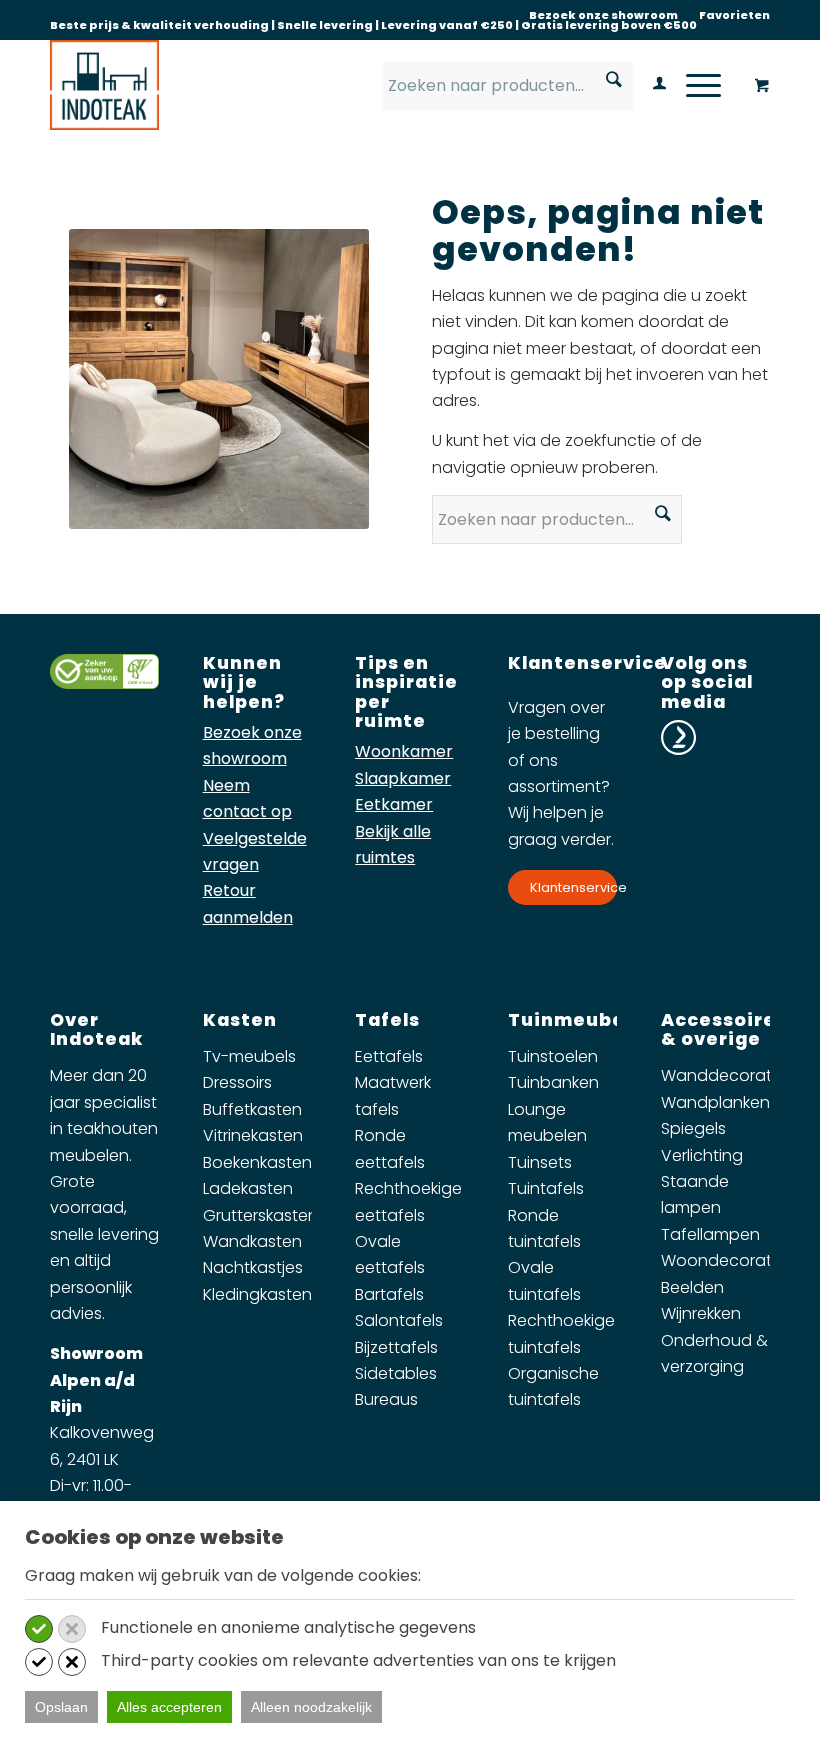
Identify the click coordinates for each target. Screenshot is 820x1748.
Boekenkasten (257, 1162)
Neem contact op (247, 798)
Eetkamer (394, 804)
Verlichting (702, 1155)
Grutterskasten (260, 1215)
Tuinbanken (553, 1082)
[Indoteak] (104, 85)
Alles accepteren (169, 1707)
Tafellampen (710, 1234)
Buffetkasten (252, 1109)
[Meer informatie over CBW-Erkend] (104, 683)
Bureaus (386, 1399)
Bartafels (389, 1294)
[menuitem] (604, 15)
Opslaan (61, 1707)
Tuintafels (546, 1188)
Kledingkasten (257, 1294)
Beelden (692, 1287)
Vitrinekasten (253, 1135)
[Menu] (693, 85)
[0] (762, 86)
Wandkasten (252, 1241)
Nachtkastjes (253, 1267)
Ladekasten (248, 1188)
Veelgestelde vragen (255, 851)
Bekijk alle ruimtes (393, 844)
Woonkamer (404, 751)
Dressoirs (237, 1082)
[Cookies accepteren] (39, 1629)
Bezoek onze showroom (603, 15)
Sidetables (396, 1373)
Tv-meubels (249, 1056)
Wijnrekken (701, 1313)
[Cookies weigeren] (72, 1629)
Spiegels (693, 1128)
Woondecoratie (723, 1260)
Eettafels (389, 1056)
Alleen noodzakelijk (311, 1707)
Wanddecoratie (723, 1075)
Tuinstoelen (553, 1056)
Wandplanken (715, 1102)
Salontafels (399, 1320)
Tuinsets (540, 1162)
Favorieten (734, 15)
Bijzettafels (396, 1347)
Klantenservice (573, 887)
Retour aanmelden (248, 903)
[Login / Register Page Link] (649, 85)
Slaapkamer (403, 778)
